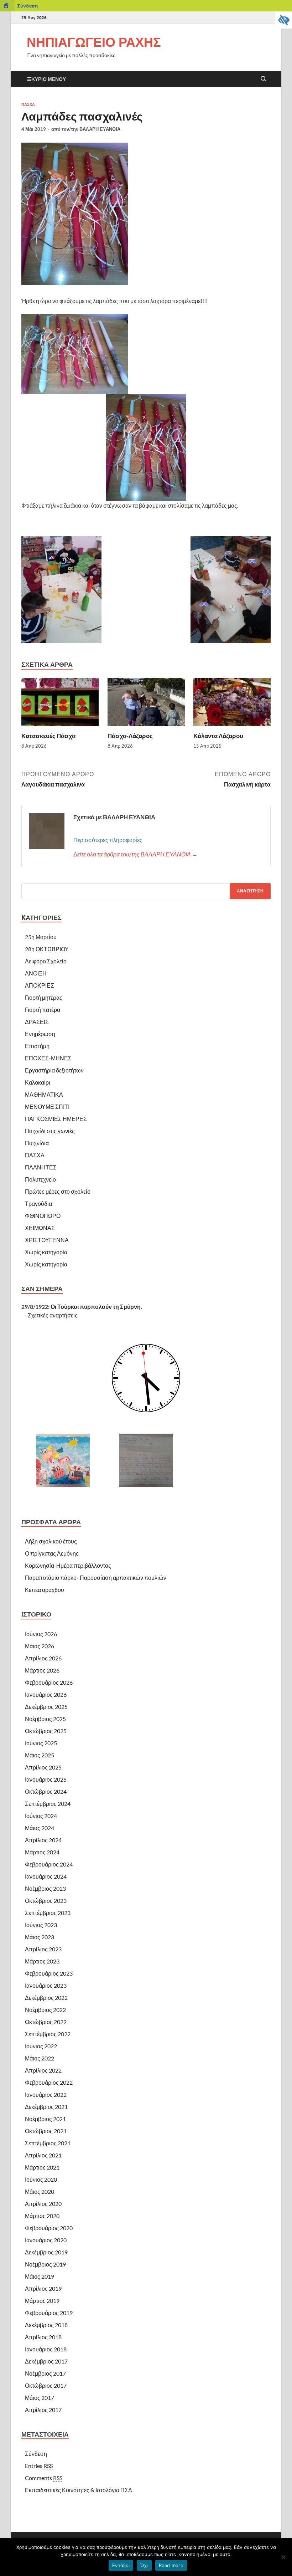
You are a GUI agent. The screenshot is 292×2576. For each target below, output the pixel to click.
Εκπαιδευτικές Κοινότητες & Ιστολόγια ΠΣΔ (79, 2490)
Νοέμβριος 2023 (45, 1888)
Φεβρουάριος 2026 (49, 1682)
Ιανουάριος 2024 (46, 1876)
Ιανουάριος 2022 (46, 2094)
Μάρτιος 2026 (42, 1670)
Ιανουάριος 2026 (46, 1694)
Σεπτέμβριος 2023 (48, 1913)
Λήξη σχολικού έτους (51, 1541)
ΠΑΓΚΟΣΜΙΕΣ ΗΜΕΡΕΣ (56, 1119)
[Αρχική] (7, 6)
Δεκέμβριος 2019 (46, 2252)
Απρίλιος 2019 (43, 2288)
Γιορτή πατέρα (43, 1010)
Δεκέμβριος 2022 (46, 1998)
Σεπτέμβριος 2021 (48, 2143)
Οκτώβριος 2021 (46, 2131)
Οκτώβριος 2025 (46, 1731)
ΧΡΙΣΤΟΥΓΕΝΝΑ (47, 1240)
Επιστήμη (37, 1046)
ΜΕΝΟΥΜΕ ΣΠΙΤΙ (47, 1107)
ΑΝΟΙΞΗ (36, 973)
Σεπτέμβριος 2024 (48, 1804)
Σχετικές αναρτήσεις (53, 1315)
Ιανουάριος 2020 (46, 2240)
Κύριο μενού (49, 79)
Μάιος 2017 (40, 2398)
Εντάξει (121, 2565)
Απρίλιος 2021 (43, 2155)
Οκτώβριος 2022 (46, 2022)
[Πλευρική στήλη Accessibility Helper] (283, 20)
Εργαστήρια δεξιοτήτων (54, 1070)
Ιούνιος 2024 (41, 1816)
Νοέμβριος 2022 (45, 2010)
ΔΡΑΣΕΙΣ (37, 1022)
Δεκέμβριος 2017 (46, 2361)
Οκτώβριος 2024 (46, 1791)
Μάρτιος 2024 (42, 1852)
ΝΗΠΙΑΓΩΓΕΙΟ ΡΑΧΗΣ (94, 42)
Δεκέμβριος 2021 (46, 2107)
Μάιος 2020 (40, 2191)
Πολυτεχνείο (40, 1179)
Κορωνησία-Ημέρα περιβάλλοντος (68, 1565)
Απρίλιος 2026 (43, 1658)
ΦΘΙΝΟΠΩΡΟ (43, 1216)
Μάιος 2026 (40, 1646)
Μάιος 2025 (40, 1755)
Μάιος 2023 (40, 1937)
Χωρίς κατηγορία (46, 1252)
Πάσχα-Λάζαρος (130, 736)
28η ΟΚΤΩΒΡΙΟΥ (47, 949)
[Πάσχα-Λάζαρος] (146, 704)
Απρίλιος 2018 (43, 2337)
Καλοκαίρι (38, 1082)
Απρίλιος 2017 (43, 2410)
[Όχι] (283, 2557)
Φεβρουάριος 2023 (49, 1973)
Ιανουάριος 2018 (46, 2349)
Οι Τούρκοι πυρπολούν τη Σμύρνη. (96, 1307)
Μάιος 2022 (40, 2058)
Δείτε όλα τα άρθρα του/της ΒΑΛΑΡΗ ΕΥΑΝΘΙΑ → (135, 854)
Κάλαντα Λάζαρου (218, 736)
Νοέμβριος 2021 (45, 2119)
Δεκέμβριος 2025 (46, 1707)
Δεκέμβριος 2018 (46, 2325)
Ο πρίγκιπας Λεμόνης (52, 1553)
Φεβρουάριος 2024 (49, 1864)
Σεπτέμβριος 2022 (48, 2034)
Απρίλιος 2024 (43, 1840)
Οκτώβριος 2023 (46, 1901)
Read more (171, 2565)
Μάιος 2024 (40, 1828)
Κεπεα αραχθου (45, 1590)
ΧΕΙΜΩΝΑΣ (40, 1228)
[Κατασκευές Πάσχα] (60, 704)
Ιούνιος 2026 (41, 1634)
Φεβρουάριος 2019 (49, 2313)
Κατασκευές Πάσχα (48, 736)
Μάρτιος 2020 (42, 2216)
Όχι (144, 2565)
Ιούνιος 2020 (41, 2179)
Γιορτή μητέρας (44, 997)
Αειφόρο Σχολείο (46, 961)
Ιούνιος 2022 (41, 2046)
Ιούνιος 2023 (41, 1925)
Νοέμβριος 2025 (45, 1719)
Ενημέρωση (40, 1034)
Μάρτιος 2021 (42, 2167)
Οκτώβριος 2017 (46, 2385)
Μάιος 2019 (40, 2276)
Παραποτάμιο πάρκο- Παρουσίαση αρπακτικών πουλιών (96, 1578)
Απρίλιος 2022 (43, 2070)
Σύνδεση (27, 6)
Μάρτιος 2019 (42, 2301)
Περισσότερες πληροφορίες (108, 840)
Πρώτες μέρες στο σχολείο (58, 1191)
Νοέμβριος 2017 (45, 2373)
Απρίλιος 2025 (43, 1767)
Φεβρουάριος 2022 (49, 2082)
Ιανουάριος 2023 (46, 1985)
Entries (39, 2466)
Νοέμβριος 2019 (45, 2264)
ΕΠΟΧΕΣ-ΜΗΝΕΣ (48, 1058)
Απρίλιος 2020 (43, 2204)
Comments (44, 2478)
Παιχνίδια (37, 1143)
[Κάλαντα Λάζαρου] (232, 704)
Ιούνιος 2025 (41, 1743)
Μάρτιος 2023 (42, 1961)
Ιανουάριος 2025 (46, 1779)
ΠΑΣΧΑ (28, 104)
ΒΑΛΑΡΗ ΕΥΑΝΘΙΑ (100, 129)
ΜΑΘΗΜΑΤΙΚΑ (44, 1094)
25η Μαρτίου (41, 937)
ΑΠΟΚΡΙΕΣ (40, 985)
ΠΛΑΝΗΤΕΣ (41, 1167)
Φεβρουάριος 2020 (49, 2228)
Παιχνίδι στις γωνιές (50, 1131)
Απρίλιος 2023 (43, 1949)
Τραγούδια (38, 1204)
